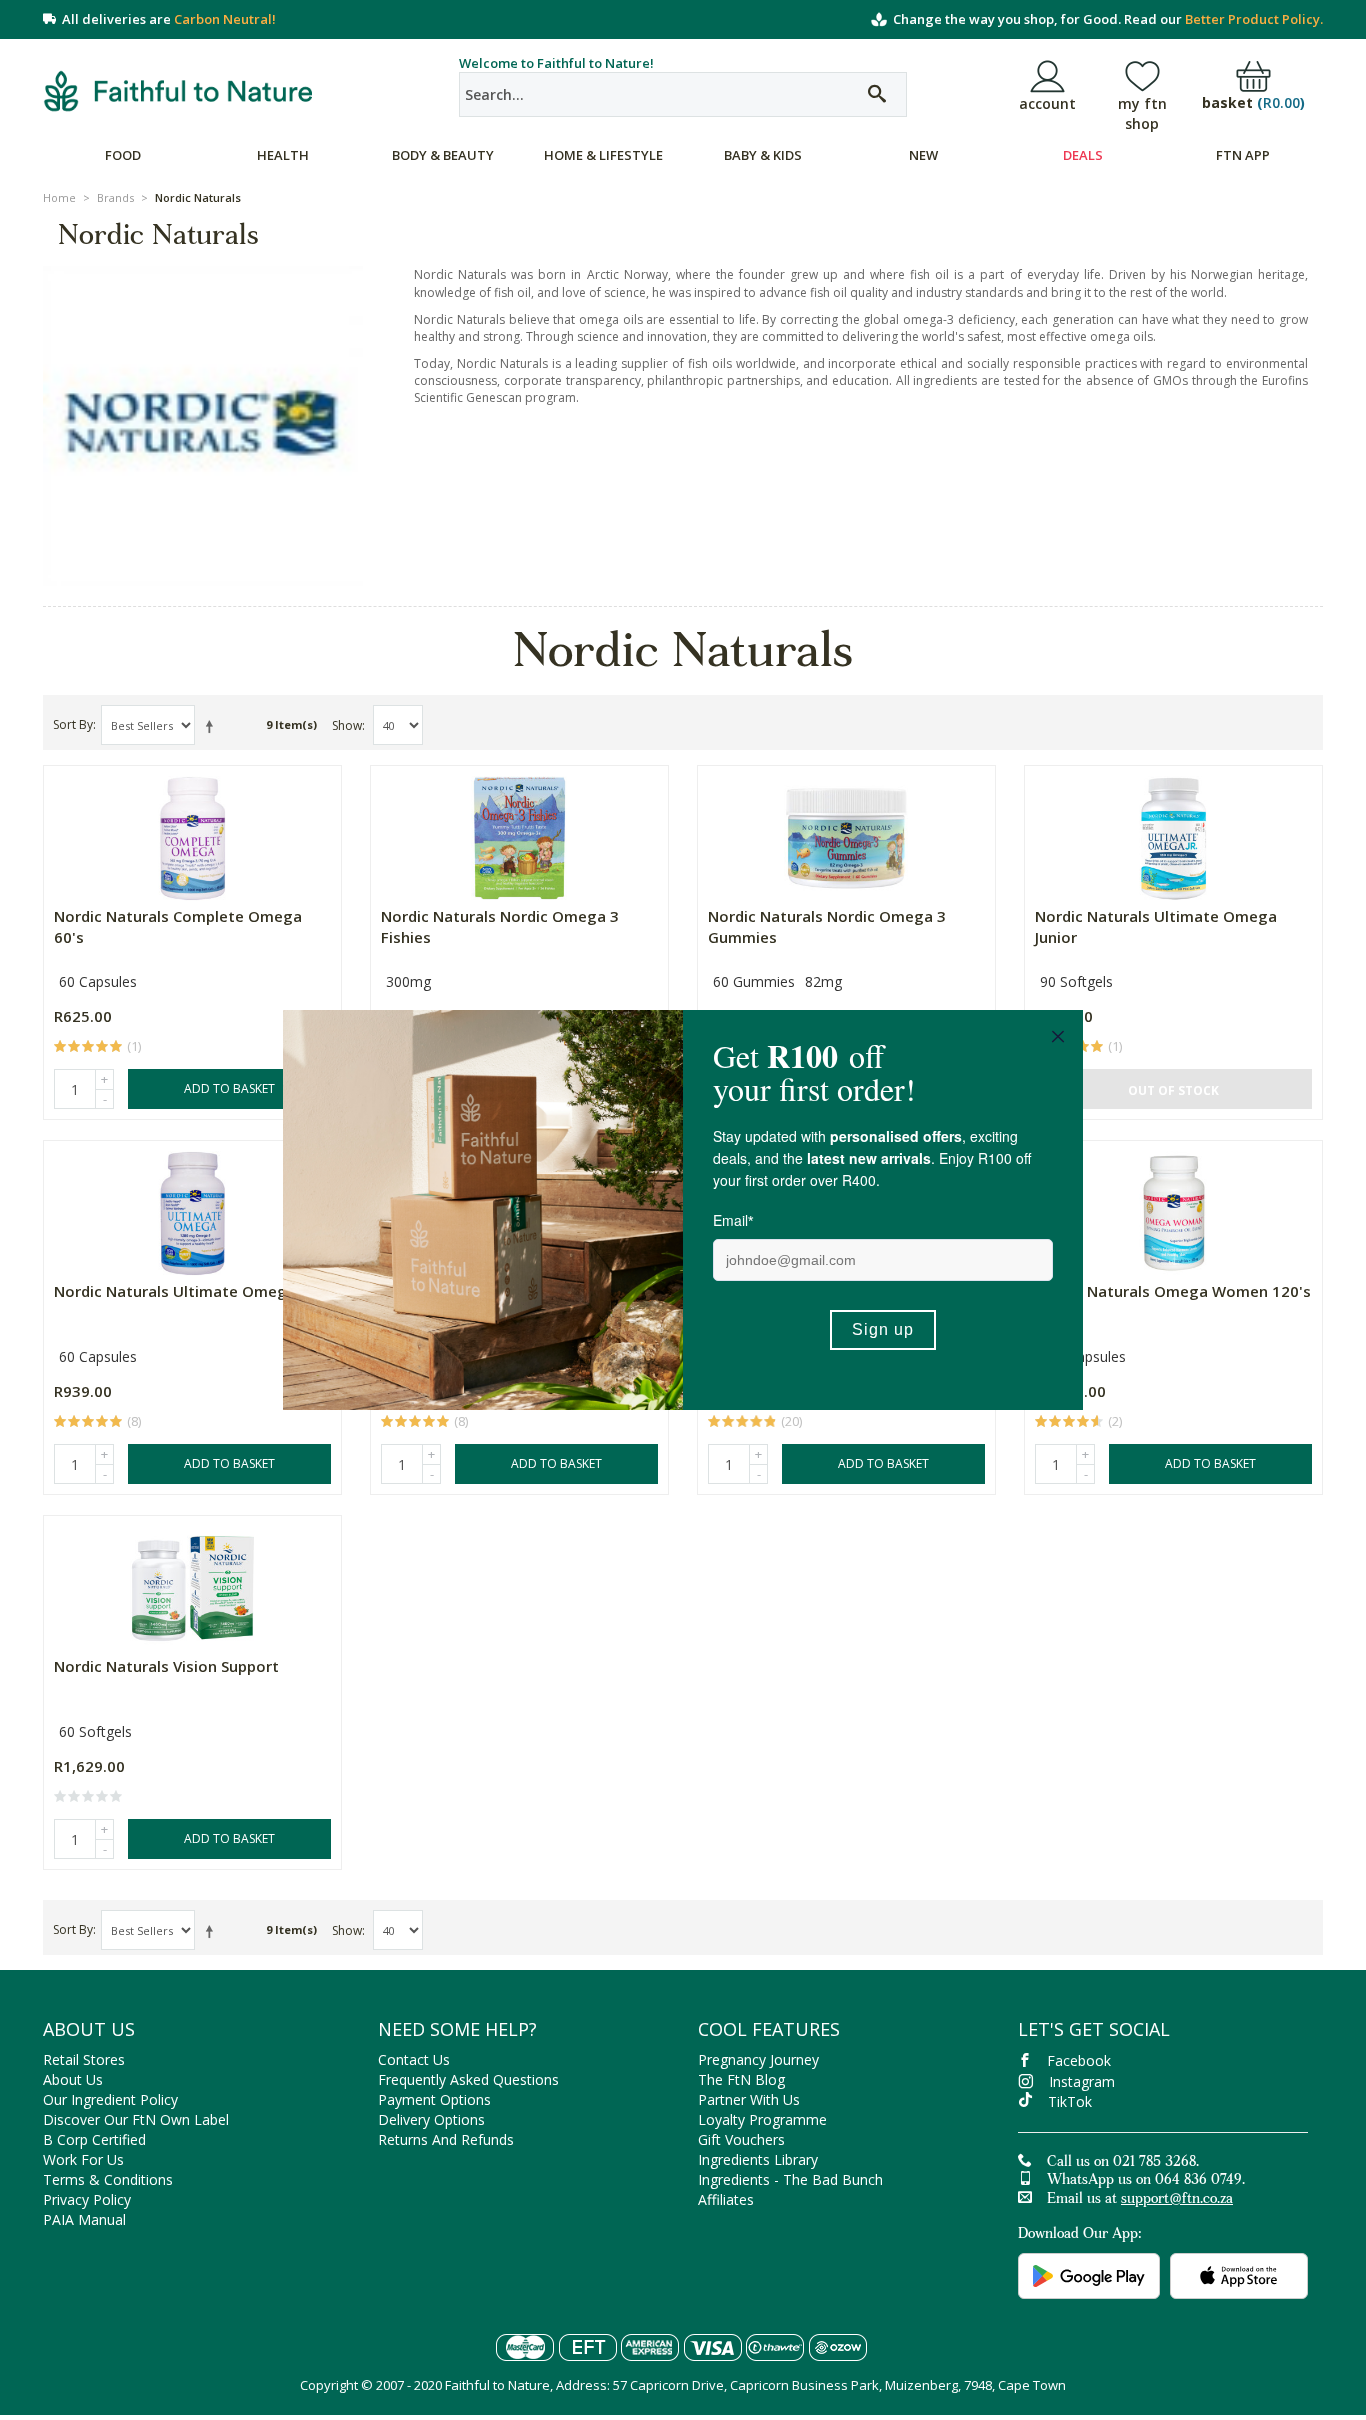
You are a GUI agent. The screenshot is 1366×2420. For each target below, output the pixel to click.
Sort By (73, 724)
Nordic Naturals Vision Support (166, 1666)
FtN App (1243, 155)
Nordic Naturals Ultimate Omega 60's (192, 1291)
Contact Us (414, 2059)
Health (283, 155)
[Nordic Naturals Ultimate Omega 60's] (192, 1208)
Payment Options (434, 2099)
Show (347, 725)
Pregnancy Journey (758, 2059)
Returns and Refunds (446, 2139)
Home (59, 197)
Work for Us (83, 2159)
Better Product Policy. (1254, 19)
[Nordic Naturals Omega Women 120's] (1173, 1208)
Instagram (1082, 2081)
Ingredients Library (758, 2159)
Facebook (1079, 2060)
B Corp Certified (94, 2139)
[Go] (877, 94)
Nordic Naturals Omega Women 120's (1173, 1291)
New (923, 155)
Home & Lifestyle (603, 155)
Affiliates (726, 2199)
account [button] (1047, 103)
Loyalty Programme (762, 2119)
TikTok (1070, 2101)
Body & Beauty (443, 155)
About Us (73, 2079)
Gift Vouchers (741, 2139)
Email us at (1140, 2200)
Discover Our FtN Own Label (136, 2119)
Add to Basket (229, 1088)
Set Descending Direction (213, 726)
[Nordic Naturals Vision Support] (192, 1583)
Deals (1083, 155)
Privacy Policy (87, 2199)
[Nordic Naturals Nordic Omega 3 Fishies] (519, 833)
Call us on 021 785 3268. (1123, 2163)
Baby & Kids (763, 155)
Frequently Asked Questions (468, 2079)
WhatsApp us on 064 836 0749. (1146, 2181)
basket (1253, 103)
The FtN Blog (741, 2079)
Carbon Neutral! (225, 19)
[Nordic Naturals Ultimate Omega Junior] (1173, 833)
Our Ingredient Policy (110, 2099)
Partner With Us (749, 2099)
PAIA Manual (84, 2219)
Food (123, 155)
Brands (115, 197)
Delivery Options (431, 2119)
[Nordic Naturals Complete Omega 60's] (192, 833)
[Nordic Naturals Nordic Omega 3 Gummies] (846, 833)
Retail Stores (84, 2059)
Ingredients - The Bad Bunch (790, 2179)
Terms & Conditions (108, 2179)
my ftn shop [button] (1142, 113)
